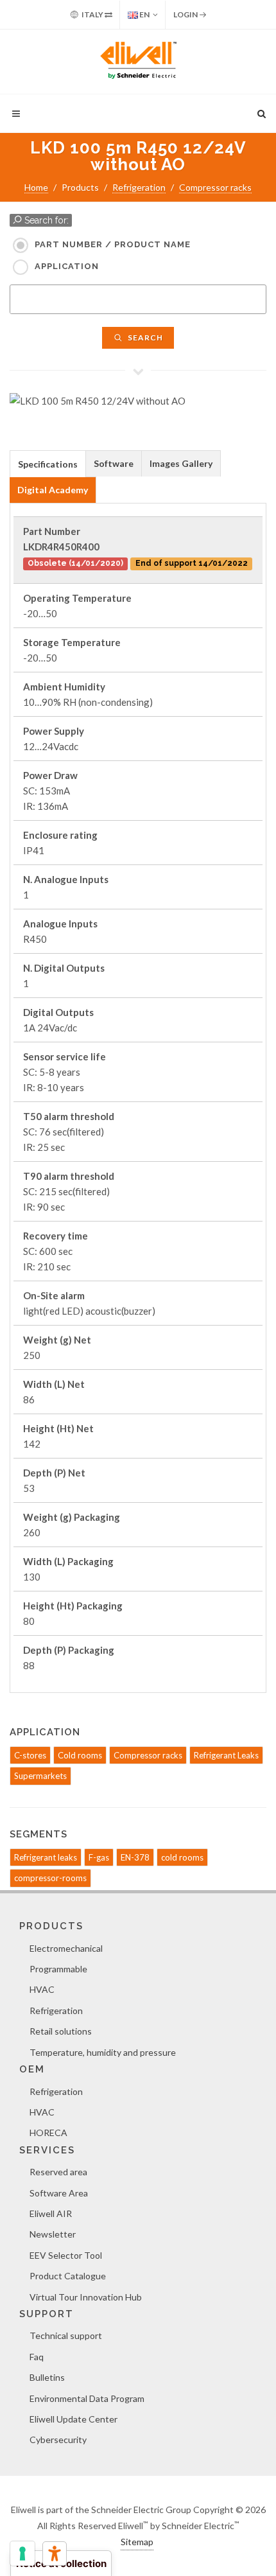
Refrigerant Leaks (226, 1755)
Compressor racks (215, 187)
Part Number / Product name (113, 244)
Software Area (59, 2193)
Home (36, 187)
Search (144, 337)
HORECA (48, 2133)
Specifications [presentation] (48, 464)
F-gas (99, 1857)
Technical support (66, 2335)
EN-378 (135, 1857)
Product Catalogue (68, 2276)
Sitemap (137, 2542)
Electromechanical (66, 1948)
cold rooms (182, 1857)
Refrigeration (139, 187)
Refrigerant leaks (46, 1857)
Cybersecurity (58, 2440)
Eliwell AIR (51, 2213)
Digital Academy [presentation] (53, 490)
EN (144, 14)
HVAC (42, 1989)
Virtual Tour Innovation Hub (86, 2297)
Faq (37, 2357)
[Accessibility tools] (55, 2554)
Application (67, 266)
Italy (92, 14)
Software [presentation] (114, 463)
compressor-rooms (50, 1878)
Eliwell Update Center (73, 2419)
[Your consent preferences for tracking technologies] (22, 2554)
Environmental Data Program (87, 2398)
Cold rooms (80, 1755)
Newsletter (53, 2234)
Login (186, 14)
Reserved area (58, 2172)
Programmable (58, 1969)
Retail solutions (61, 2031)
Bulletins (47, 2377)
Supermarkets (40, 1776)
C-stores (30, 1755)
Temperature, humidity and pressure (103, 2052)
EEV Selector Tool (66, 2255)
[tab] (48, 463)
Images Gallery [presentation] (181, 463)
